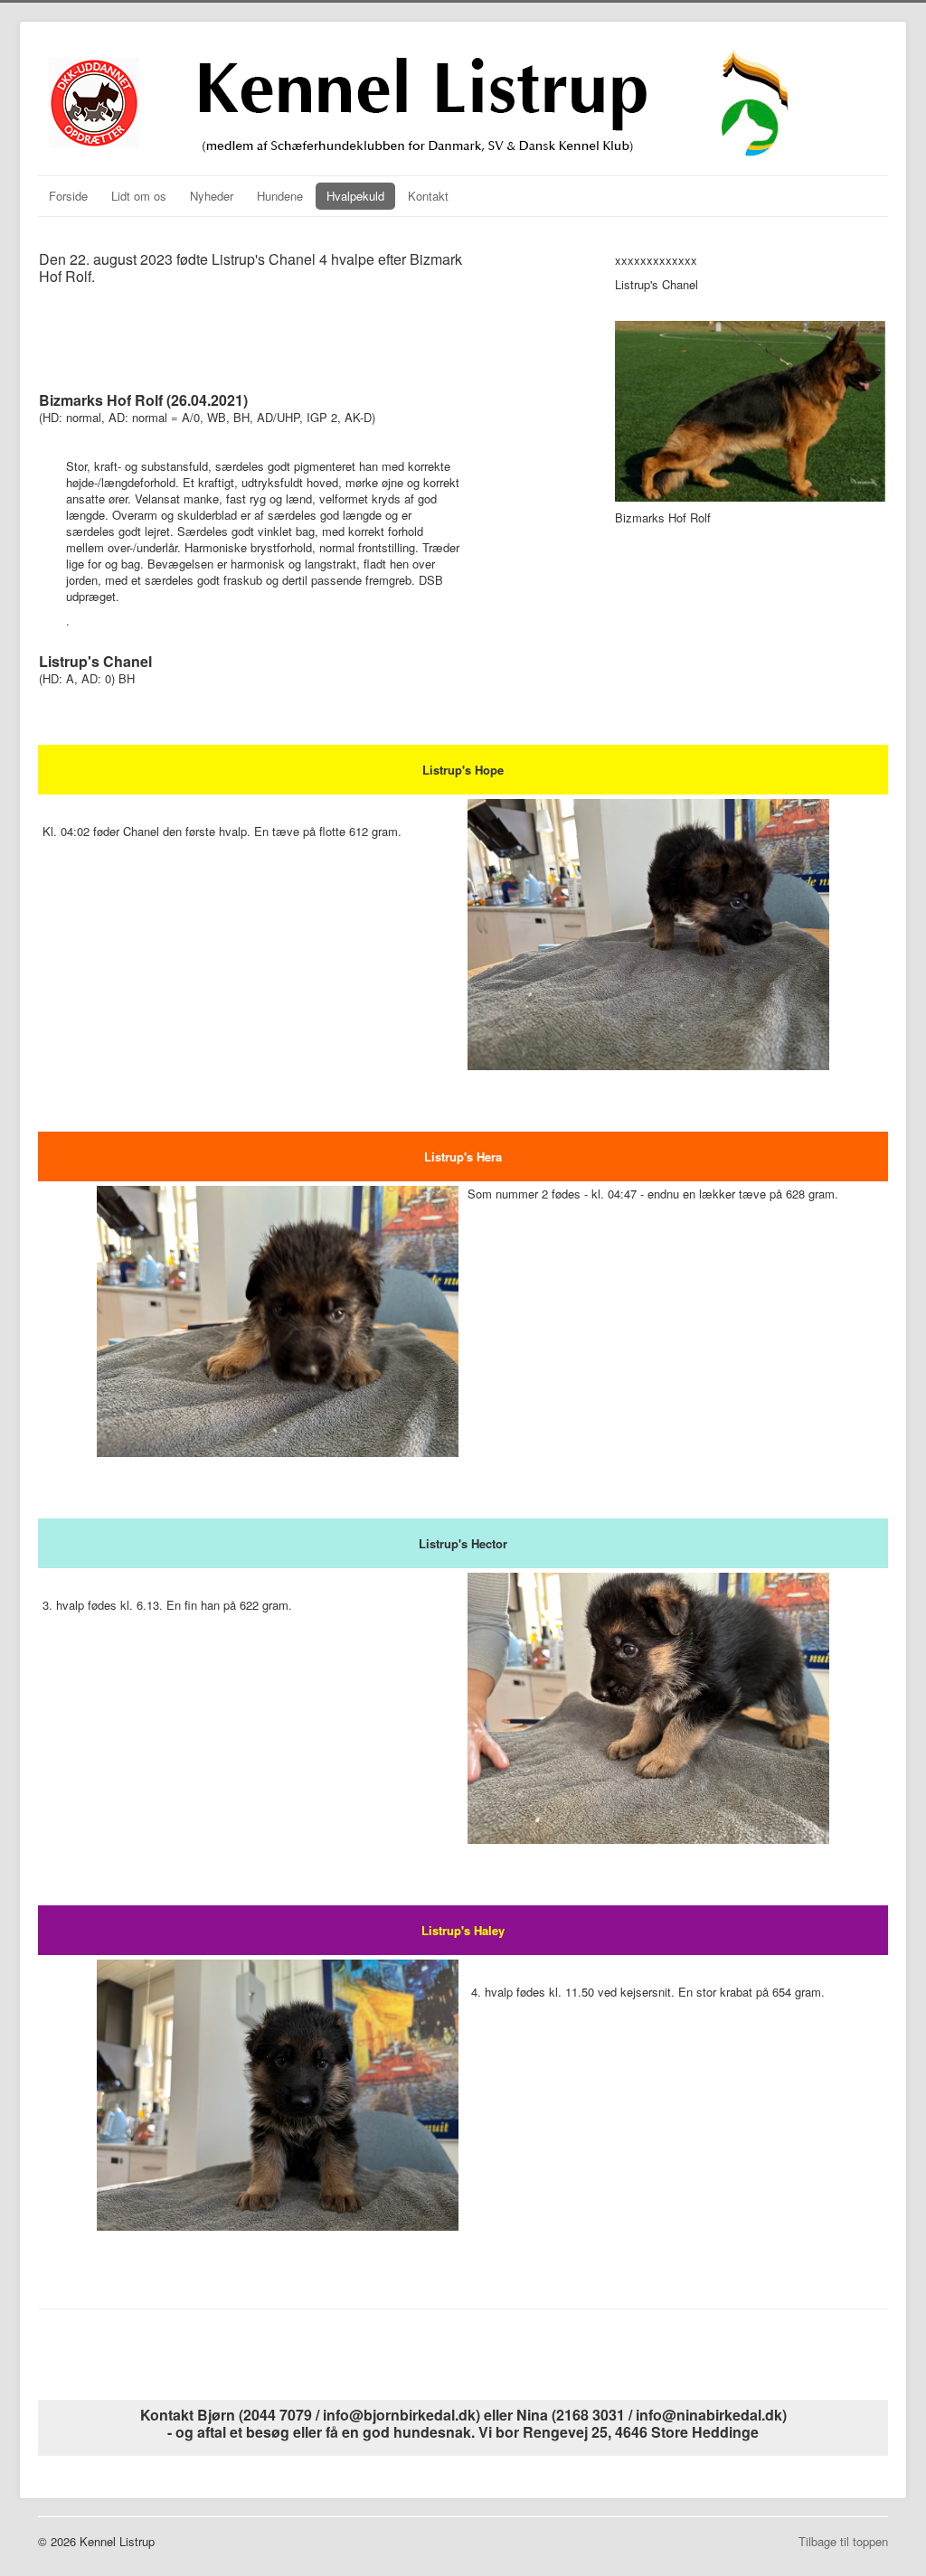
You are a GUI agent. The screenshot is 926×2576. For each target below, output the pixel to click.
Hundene (280, 196)
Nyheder (212, 196)
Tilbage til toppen (843, 2541)
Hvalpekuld (355, 196)
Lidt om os (139, 196)
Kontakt (428, 196)
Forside (68, 196)
